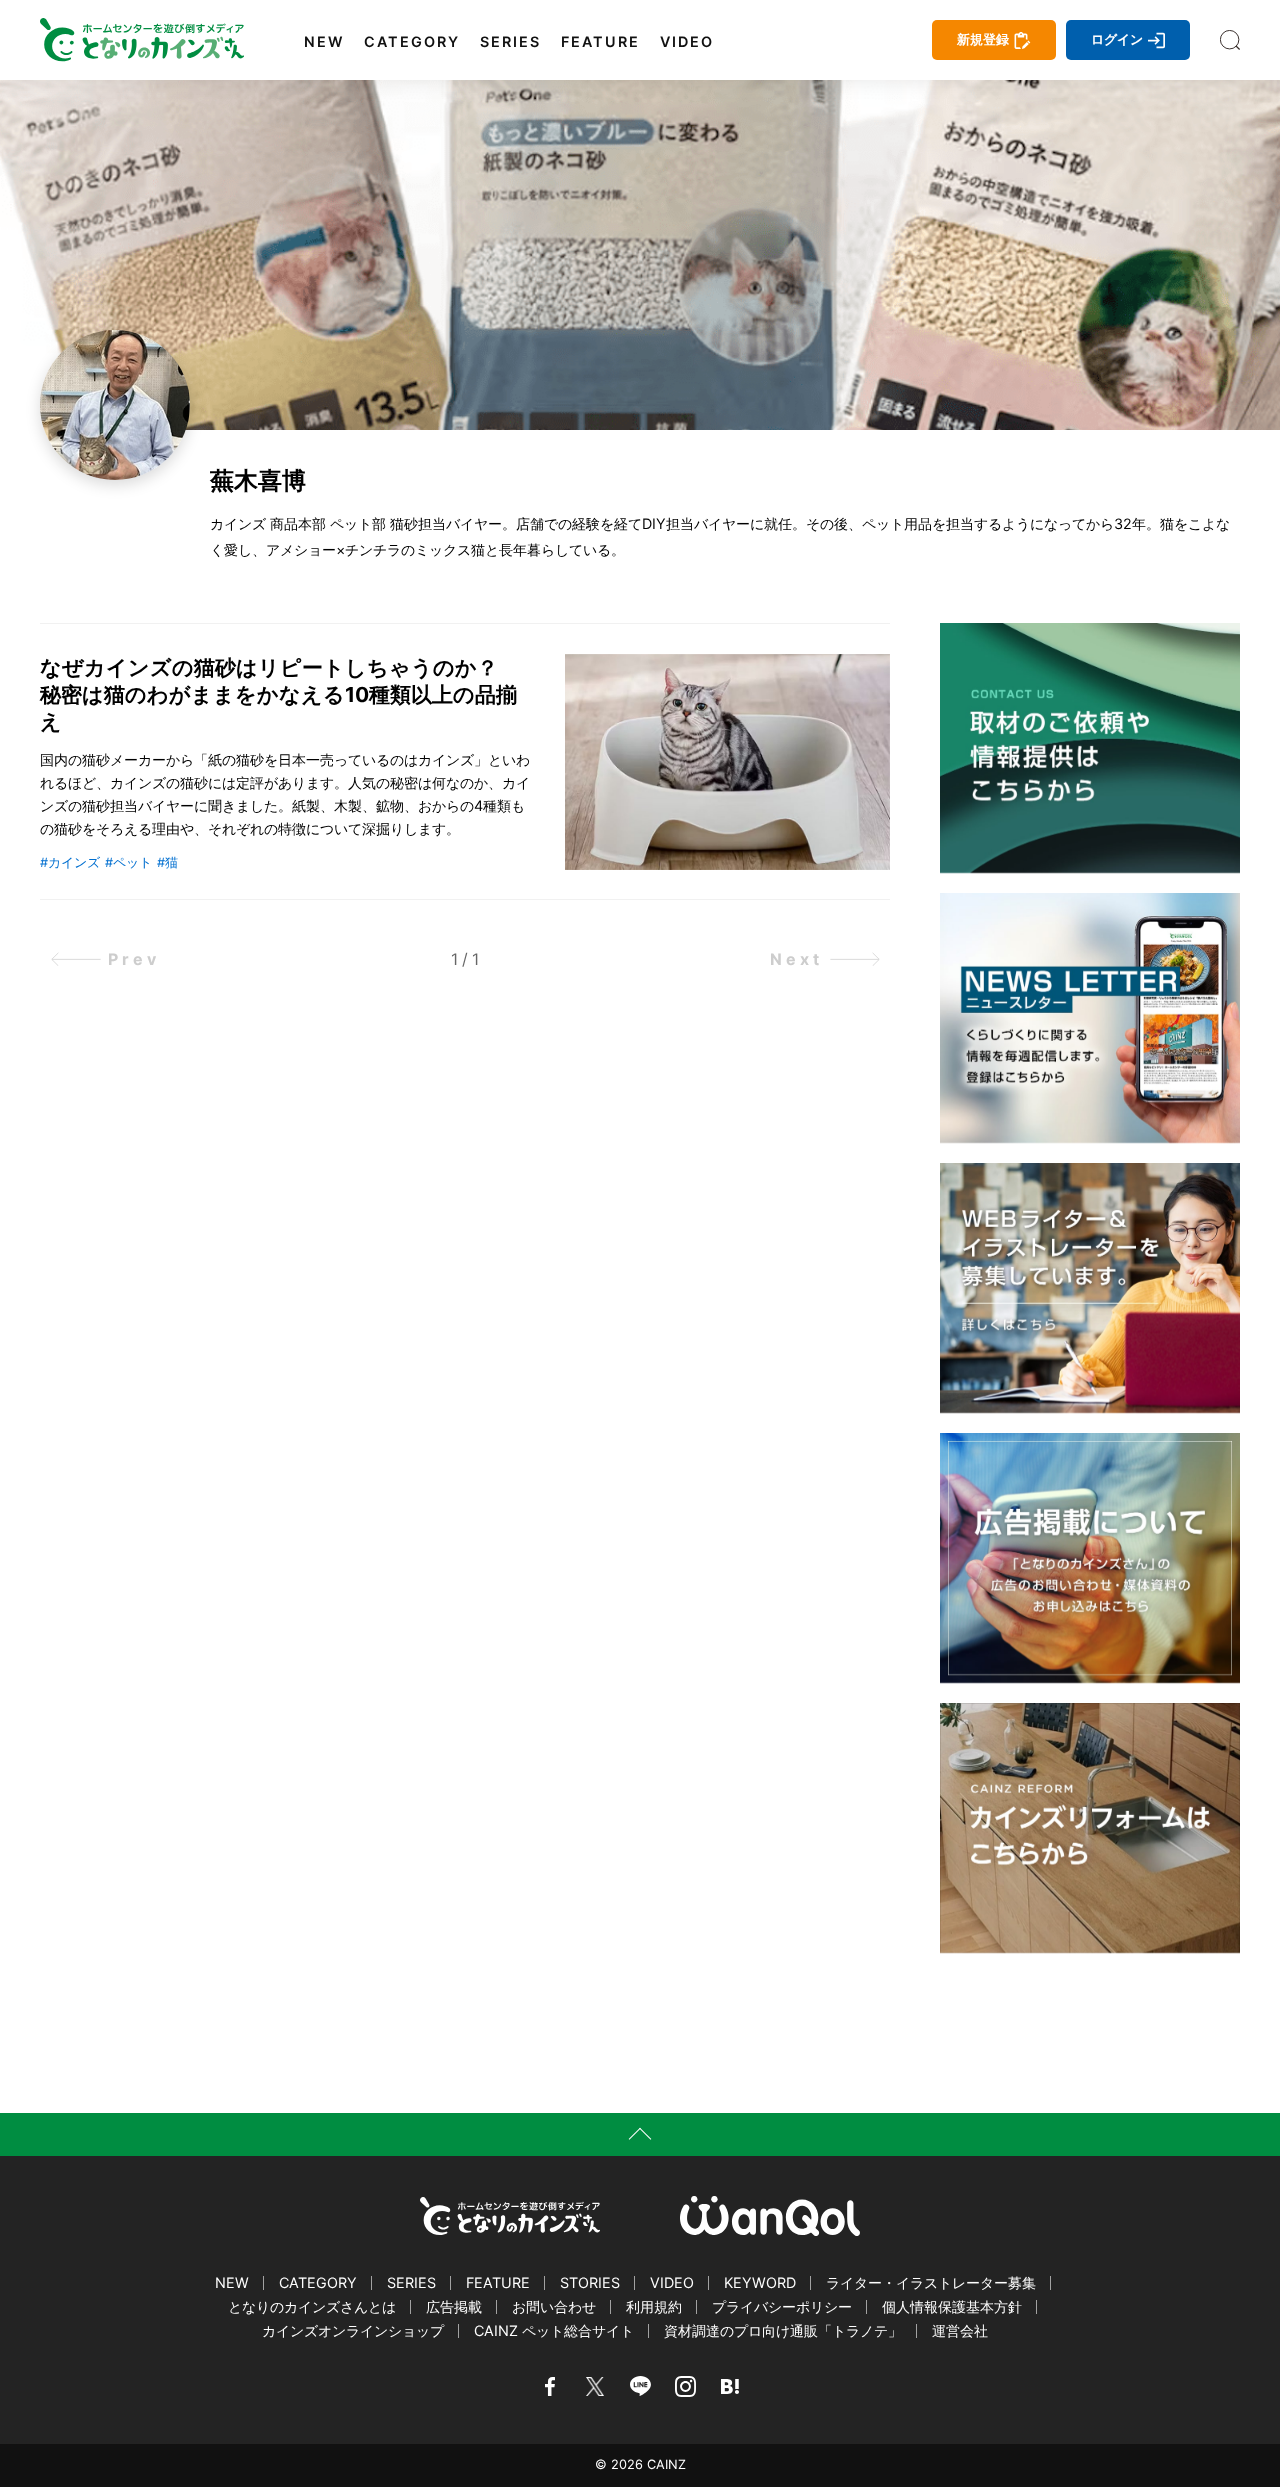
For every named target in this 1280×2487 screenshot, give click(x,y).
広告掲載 (454, 2306)
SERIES (510, 42)
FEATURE (600, 42)
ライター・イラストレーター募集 (931, 2282)
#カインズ (70, 862)
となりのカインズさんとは (312, 2306)
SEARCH (1230, 40)
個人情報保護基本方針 (952, 2306)
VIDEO (687, 42)
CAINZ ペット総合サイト (554, 2330)
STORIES (590, 2282)
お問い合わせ (554, 2306)
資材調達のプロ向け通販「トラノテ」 (783, 2330)
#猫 (167, 862)
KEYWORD (760, 2282)
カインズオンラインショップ (353, 2330)
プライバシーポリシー (782, 2306)
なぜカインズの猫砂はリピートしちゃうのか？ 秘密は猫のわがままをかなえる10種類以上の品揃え (279, 694)
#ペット (128, 862)
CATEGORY (412, 42)
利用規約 (654, 2306)
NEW (324, 42)
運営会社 (960, 2330)
